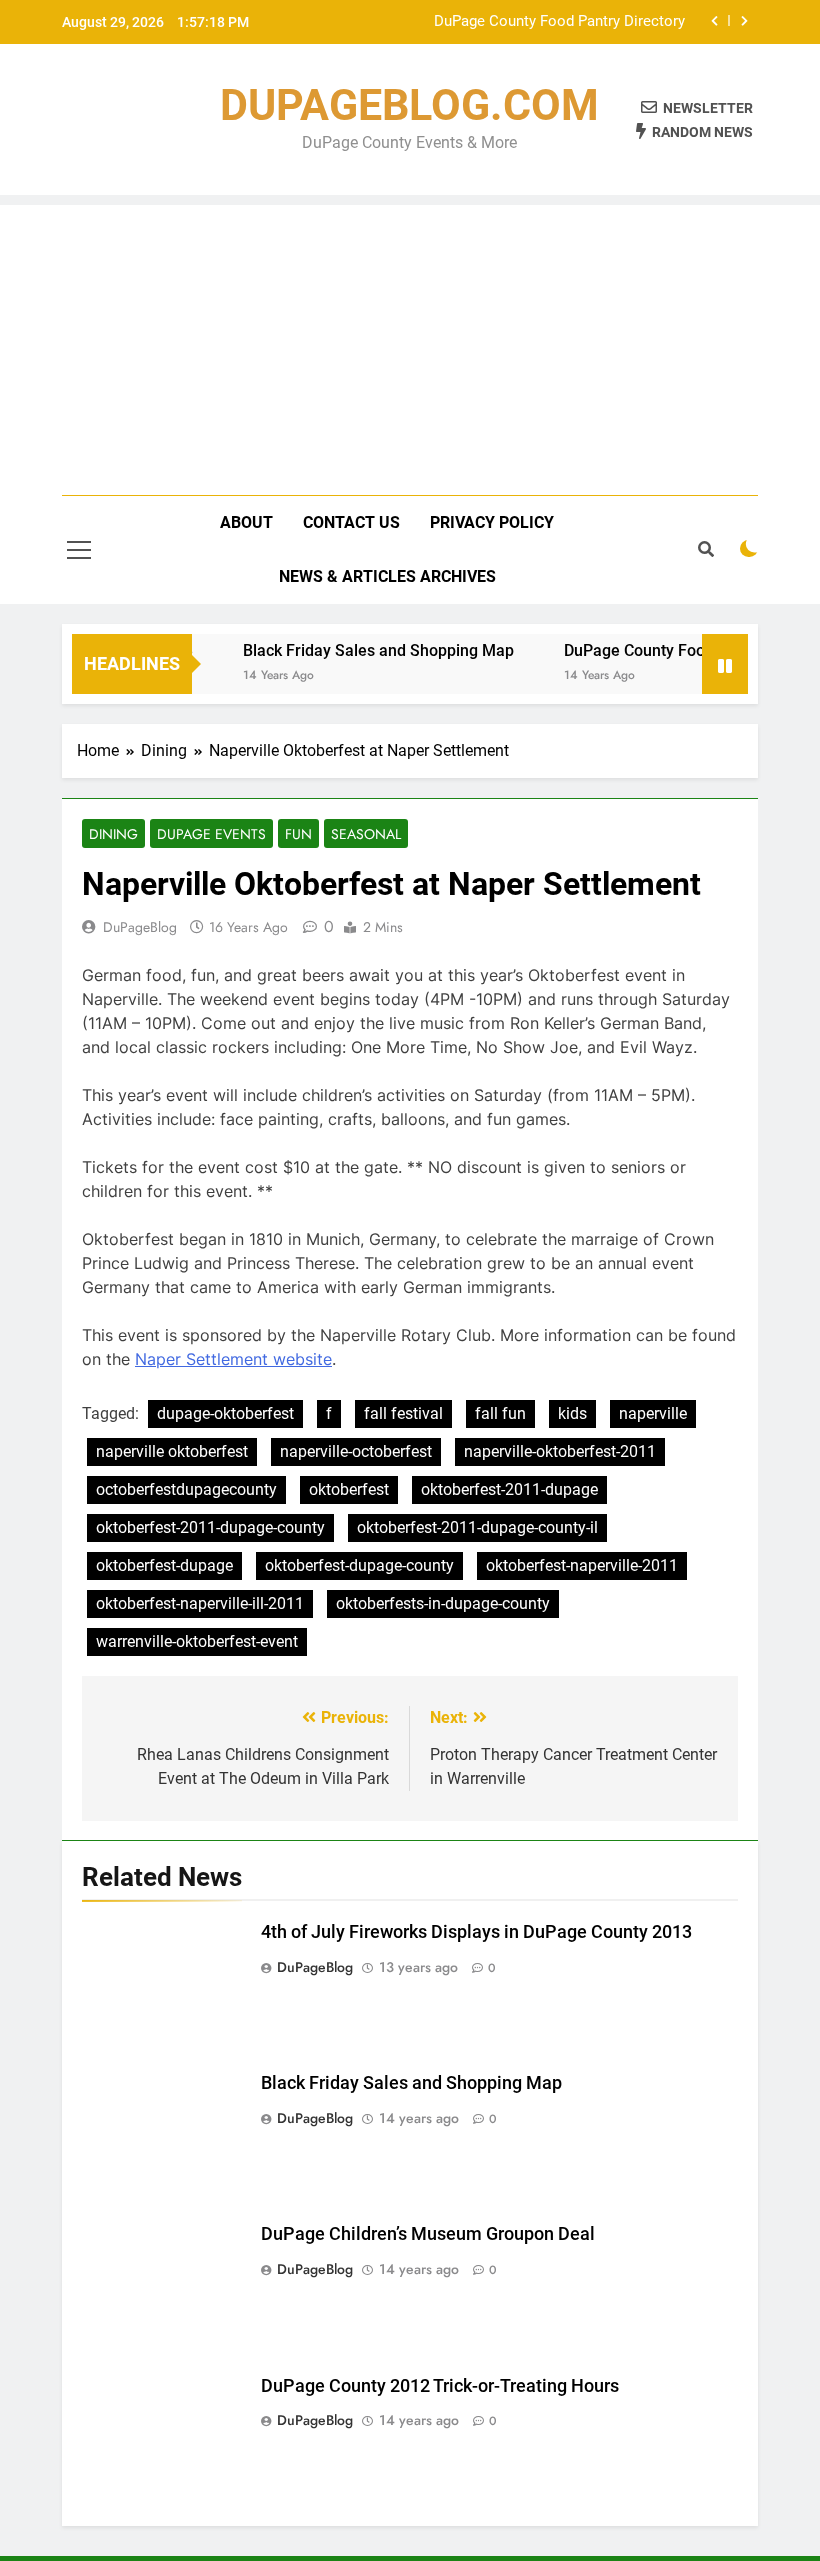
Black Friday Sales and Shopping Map (362, 650)
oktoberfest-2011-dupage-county (210, 1527)
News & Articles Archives (387, 576)
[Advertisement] (410, 345)
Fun (298, 834)
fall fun (500, 1413)
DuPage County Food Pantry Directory (559, 22)
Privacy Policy (492, 522)
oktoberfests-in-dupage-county (443, 1603)
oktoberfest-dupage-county (359, 1565)
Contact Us (351, 522)
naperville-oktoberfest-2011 (560, 1451)
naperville (653, 1413)
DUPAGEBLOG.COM (409, 105)
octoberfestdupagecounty (186, 1489)
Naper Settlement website (233, 1359)
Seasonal (366, 834)
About (246, 522)
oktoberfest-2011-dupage (509, 1489)
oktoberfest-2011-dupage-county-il (477, 1527)
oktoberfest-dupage (164, 1565)
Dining (113, 834)
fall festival (403, 1413)
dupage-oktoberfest (225, 1413)
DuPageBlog (140, 927)
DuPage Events (211, 834)
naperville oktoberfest (172, 1451)
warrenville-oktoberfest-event (197, 1641)
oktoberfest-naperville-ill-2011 (200, 1603)
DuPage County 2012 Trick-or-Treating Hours (440, 2386)
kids (572, 1413)
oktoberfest (349, 1489)
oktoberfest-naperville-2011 (582, 1565)
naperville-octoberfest (356, 1451)
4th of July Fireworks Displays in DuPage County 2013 (476, 1932)
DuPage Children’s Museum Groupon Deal (428, 2234)
